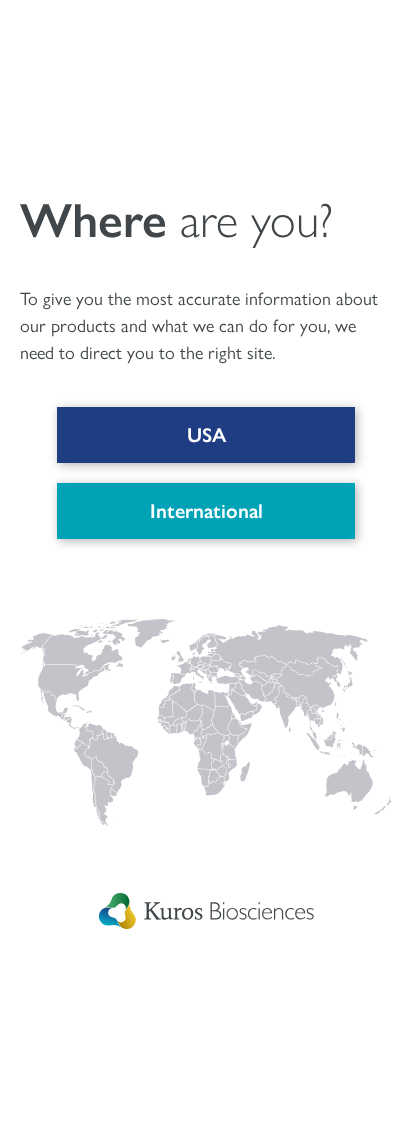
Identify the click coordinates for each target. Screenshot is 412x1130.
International (206, 511)
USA (206, 435)
